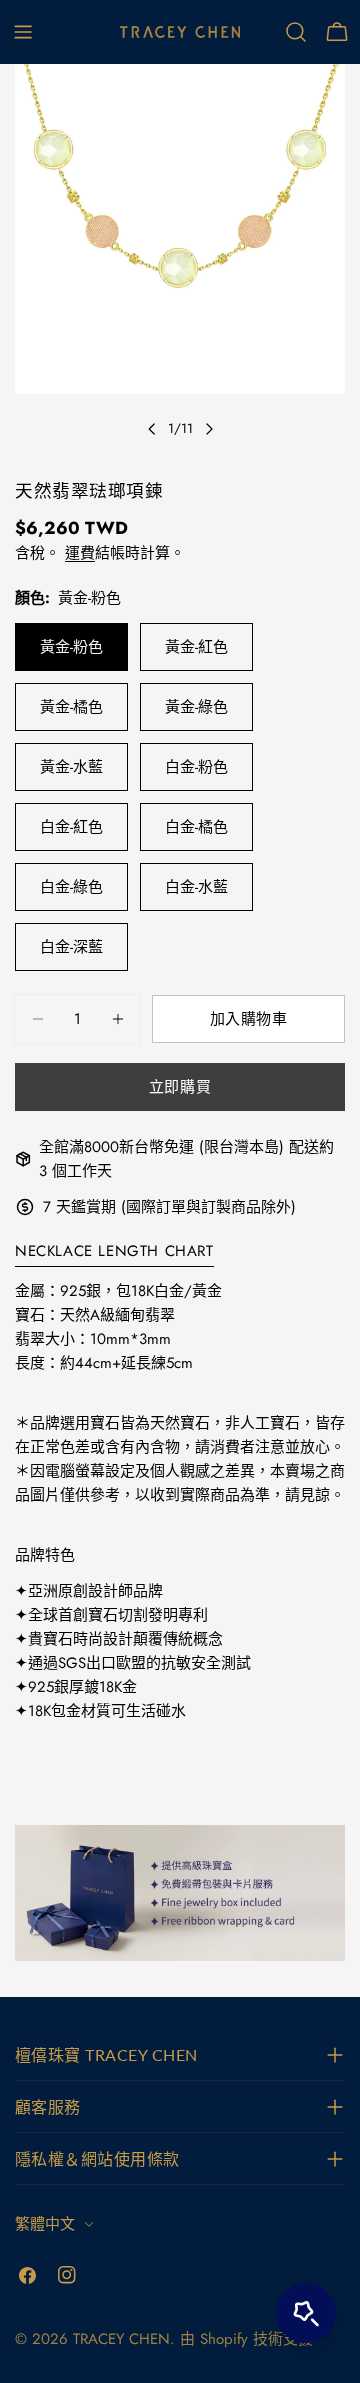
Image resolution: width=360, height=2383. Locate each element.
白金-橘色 (196, 827)
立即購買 (180, 1087)
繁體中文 (45, 2224)
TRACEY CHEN (121, 2339)
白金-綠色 (71, 887)
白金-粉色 (196, 767)
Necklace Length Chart (114, 1251)
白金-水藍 (196, 887)
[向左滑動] (152, 429)
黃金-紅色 (196, 647)
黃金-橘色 (71, 707)
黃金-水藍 (71, 767)
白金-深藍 (71, 947)
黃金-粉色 (71, 647)
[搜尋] (296, 32)
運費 (80, 553)
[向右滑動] (209, 429)
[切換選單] (23, 32)
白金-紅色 (71, 827)
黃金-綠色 (196, 707)
